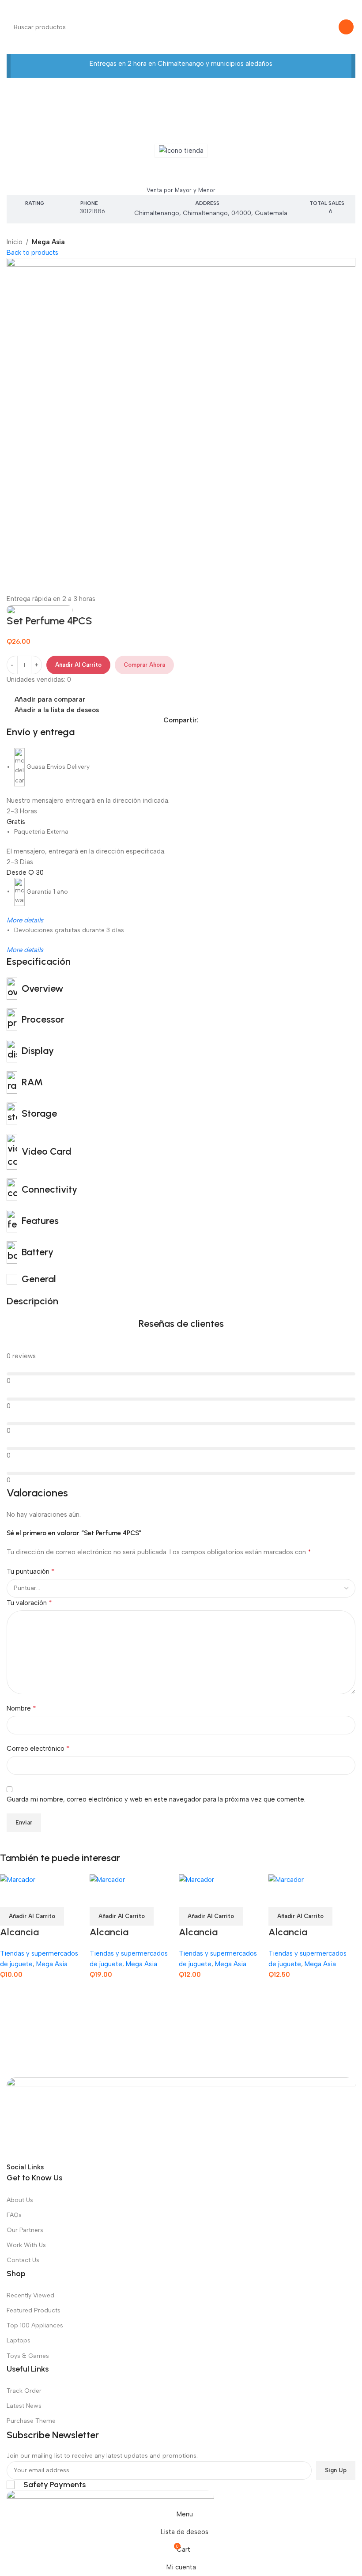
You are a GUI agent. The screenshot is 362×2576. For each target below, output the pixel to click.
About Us (20, 2200)
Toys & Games (28, 2356)
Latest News (24, 2406)
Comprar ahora (144, 665)
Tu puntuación (31, 1571)
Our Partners (25, 2230)
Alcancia (19, 1932)
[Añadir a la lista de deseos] (59, 1896)
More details (25, 920)
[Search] (346, 27)
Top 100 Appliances (35, 2325)
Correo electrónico (38, 1748)
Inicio (15, 242)
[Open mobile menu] (10, 9)
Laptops (19, 2340)
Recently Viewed (30, 2295)
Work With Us (26, 2245)
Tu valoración (29, 1603)
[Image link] (181, 2119)
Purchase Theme (31, 2421)
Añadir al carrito (78, 665)
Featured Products (34, 2310)
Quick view (35, 1896)
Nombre (21, 1708)
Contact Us (23, 2260)
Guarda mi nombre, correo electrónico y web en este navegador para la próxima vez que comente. (156, 1799)
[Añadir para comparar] (11, 1896)
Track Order (24, 2391)
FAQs (14, 2215)
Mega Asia (181, 171)
